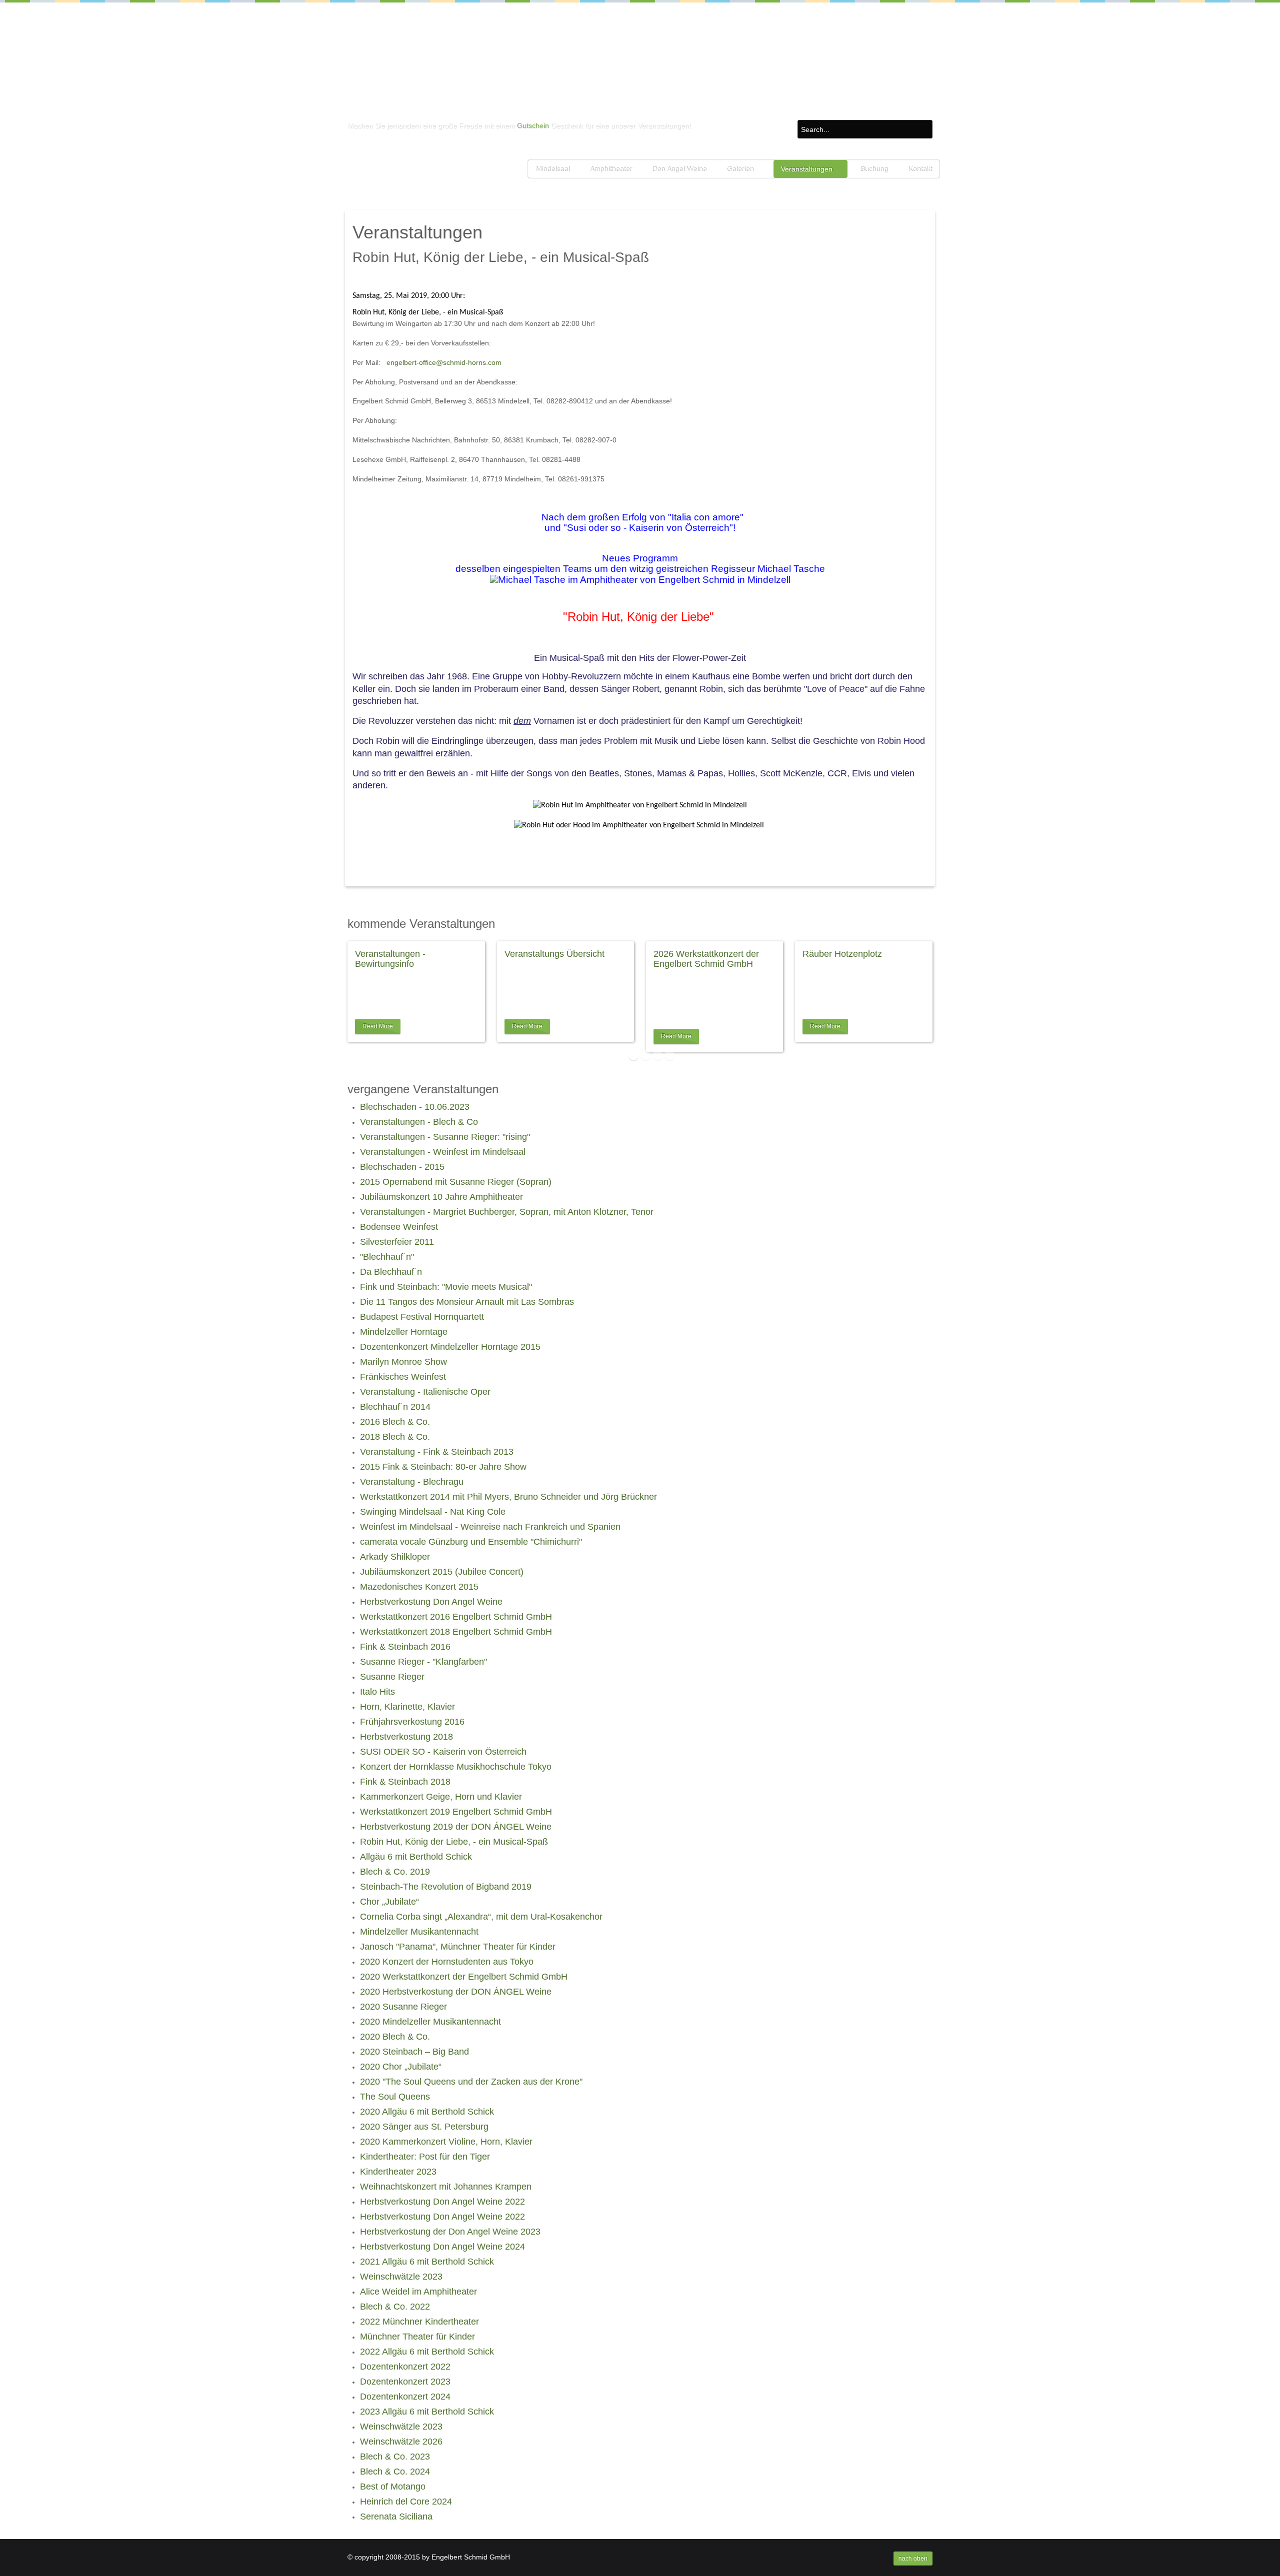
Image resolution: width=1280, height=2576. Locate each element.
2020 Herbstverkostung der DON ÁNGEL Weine (456, 1992)
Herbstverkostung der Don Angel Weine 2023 (450, 2232)
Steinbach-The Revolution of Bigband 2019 (446, 1887)
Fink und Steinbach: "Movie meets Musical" (446, 1287)
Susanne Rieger (392, 1677)
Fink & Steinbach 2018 (405, 1782)
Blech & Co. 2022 (395, 2307)
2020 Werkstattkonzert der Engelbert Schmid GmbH (464, 1977)
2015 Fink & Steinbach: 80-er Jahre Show (443, 1467)
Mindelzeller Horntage (404, 1332)
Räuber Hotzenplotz (842, 954)
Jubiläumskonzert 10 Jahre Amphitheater (441, 1197)
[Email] (925, 278)
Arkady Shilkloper (395, 1557)
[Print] (913, 278)
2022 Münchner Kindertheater (419, 2322)
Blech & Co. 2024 (395, 2472)
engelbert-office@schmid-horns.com (444, 362)
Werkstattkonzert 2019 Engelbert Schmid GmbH (456, 1812)
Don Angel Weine (679, 169)
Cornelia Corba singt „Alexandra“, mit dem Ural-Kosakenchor (481, 1917)
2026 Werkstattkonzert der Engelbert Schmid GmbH (706, 959)
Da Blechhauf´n (391, 1272)
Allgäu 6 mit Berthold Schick (416, 1857)
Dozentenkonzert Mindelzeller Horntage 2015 (450, 1347)
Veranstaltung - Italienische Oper (425, 1392)
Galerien (740, 169)
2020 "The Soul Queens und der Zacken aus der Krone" (471, 2082)
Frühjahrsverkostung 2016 (412, 1722)
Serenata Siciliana (396, 2517)
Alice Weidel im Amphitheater (418, 2292)
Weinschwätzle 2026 (401, 2442)
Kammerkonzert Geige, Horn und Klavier (441, 1797)
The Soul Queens (395, 2097)
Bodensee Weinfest (399, 1227)
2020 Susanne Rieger (403, 2007)
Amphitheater (611, 169)
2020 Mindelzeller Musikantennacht (430, 2022)
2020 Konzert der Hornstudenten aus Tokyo (447, 1962)
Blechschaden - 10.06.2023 (415, 1107)
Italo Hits (377, 1692)
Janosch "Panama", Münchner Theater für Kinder (458, 1947)
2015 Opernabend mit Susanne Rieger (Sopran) (456, 1182)
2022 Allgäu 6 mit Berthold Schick (427, 2352)
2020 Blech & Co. (395, 2037)
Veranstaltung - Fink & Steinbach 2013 (437, 1452)
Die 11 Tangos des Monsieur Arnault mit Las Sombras (467, 1302)
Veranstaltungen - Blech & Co (419, 1122)
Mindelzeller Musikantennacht (419, 1932)
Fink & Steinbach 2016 (405, 1647)
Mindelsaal (552, 169)
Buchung (874, 169)
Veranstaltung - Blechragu (412, 1482)
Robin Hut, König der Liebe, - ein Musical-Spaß (454, 1842)
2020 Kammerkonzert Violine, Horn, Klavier (446, 2142)
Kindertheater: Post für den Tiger (425, 2157)
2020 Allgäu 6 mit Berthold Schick (427, 2112)
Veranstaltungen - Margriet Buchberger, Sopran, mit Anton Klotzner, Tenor (507, 1212)
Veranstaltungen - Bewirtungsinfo (390, 959)
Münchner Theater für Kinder (417, 2337)
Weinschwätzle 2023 (401, 2277)
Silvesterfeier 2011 (397, 1242)
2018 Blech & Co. (395, 1437)
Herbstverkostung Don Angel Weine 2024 (442, 2247)
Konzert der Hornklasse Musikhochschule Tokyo (456, 1767)
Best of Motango (393, 2487)
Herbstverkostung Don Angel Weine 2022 (442, 2202)
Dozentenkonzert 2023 (405, 2382)
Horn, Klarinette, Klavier (407, 1707)
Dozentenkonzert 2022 (405, 2367)
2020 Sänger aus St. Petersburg (424, 2127)
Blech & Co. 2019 (395, 1872)
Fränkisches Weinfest (403, 1377)
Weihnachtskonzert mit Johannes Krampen (446, 2187)
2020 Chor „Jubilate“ (401, 2067)
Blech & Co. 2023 (395, 2457)
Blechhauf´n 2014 (395, 1407)
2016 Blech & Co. (395, 1422)
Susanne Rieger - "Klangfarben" (423, 1662)
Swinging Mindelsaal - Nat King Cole (433, 1512)
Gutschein (533, 125)
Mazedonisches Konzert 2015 (419, 1587)
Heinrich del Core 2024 (406, 2502)
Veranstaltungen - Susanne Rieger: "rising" (445, 1137)
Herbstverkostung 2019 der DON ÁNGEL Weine (456, 1827)
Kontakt (920, 169)
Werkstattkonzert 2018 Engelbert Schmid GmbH (456, 1632)
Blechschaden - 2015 (402, 1167)
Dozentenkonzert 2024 (405, 2397)
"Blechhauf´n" (387, 1257)
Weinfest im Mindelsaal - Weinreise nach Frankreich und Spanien (490, 1527)
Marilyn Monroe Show (403, 1362)
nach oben (913, 2559)
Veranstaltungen (807, 169)
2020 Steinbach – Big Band (414, 2052)
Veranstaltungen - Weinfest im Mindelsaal (443, 1152)
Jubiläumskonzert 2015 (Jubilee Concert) (442, 1572)
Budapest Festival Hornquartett (422, 1317)
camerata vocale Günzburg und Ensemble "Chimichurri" (471, 1542)
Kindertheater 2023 (398, 2172)
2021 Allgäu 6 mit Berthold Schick (427, 2262)
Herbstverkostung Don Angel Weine (431, 1602)
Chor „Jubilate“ (389, 1902)
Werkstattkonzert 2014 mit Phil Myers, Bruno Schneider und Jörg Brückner (508, 1497)
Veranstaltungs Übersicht (554, 954)
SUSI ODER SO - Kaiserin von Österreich (443, 1752)
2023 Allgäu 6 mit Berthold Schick (427, 2412)
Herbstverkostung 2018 (406, 1737)
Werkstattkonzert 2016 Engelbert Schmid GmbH (456, 1617)
